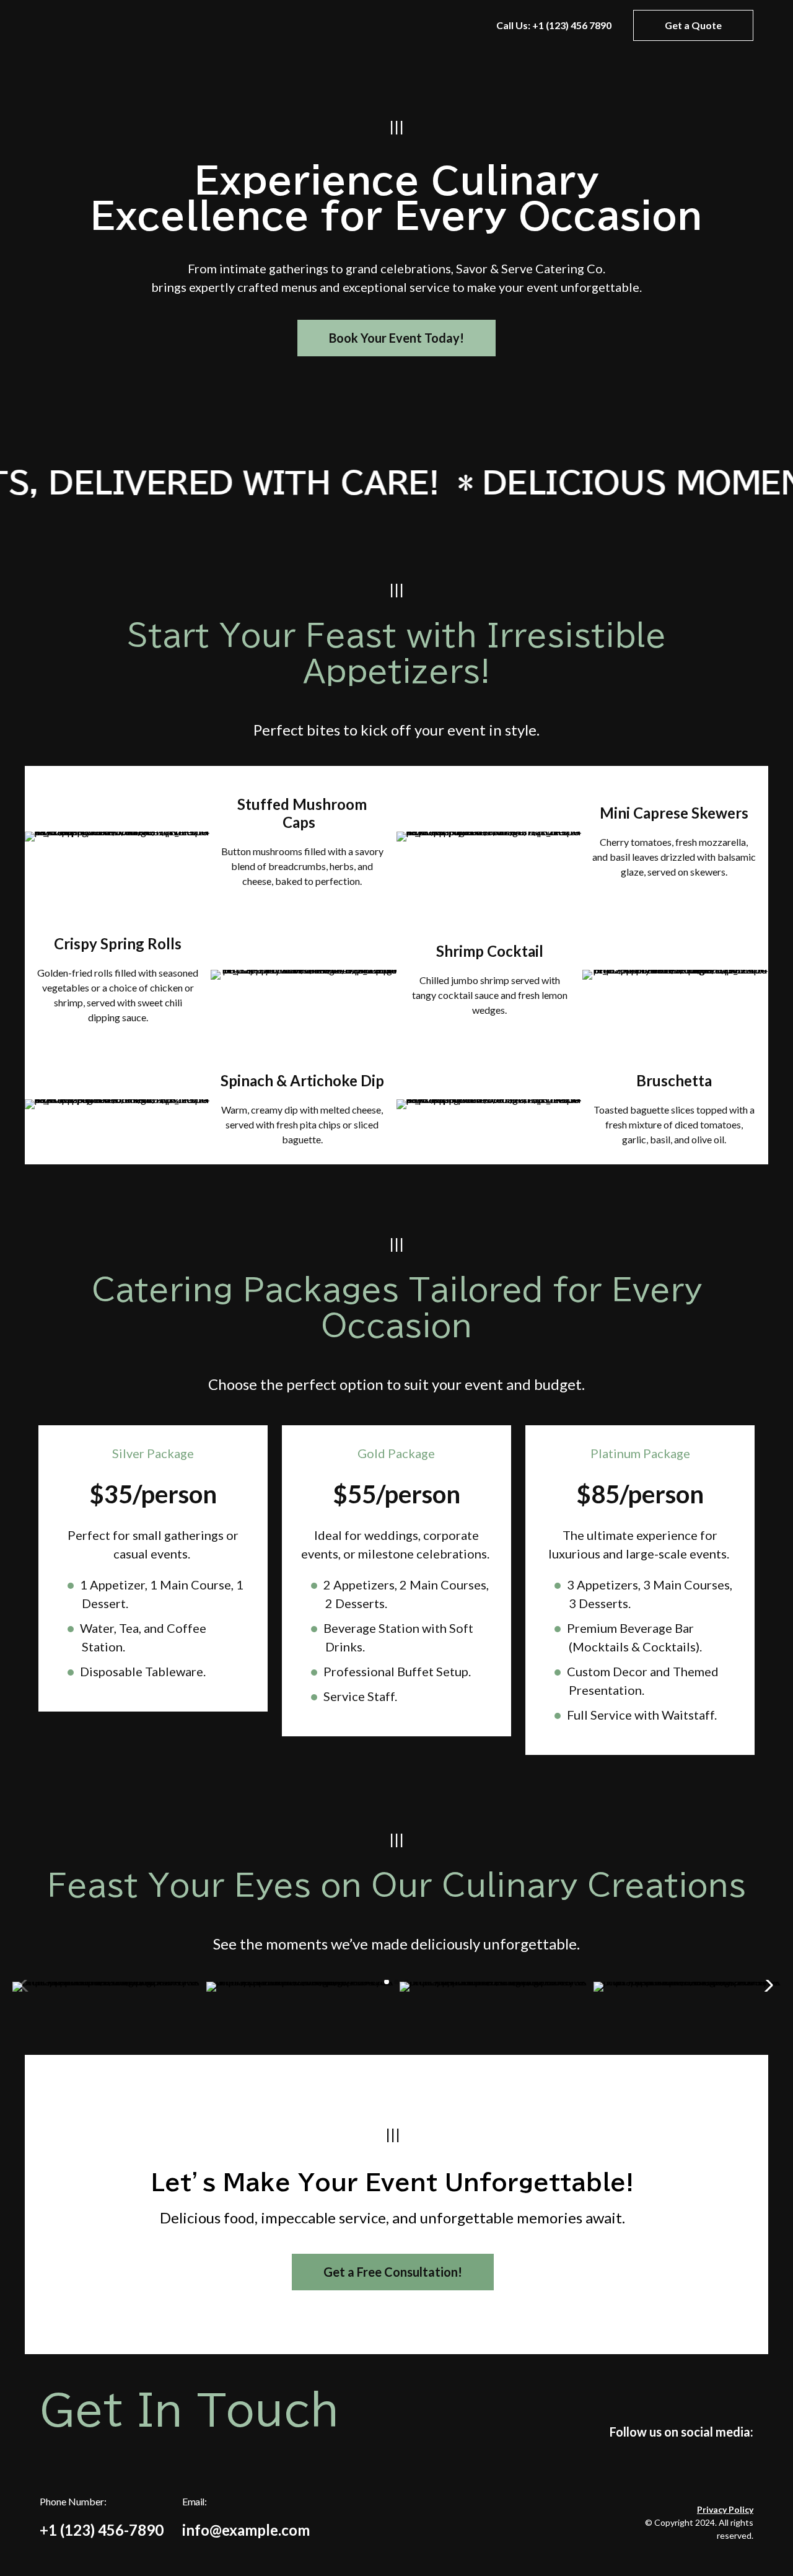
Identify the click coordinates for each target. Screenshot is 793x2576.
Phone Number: (102, 2517)
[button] (387, 1982)
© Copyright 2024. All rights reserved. (699, 2522)
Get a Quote (693, 25)
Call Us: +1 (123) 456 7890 (554, 25)
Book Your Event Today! (396, 338)
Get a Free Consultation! (393, 2272)
